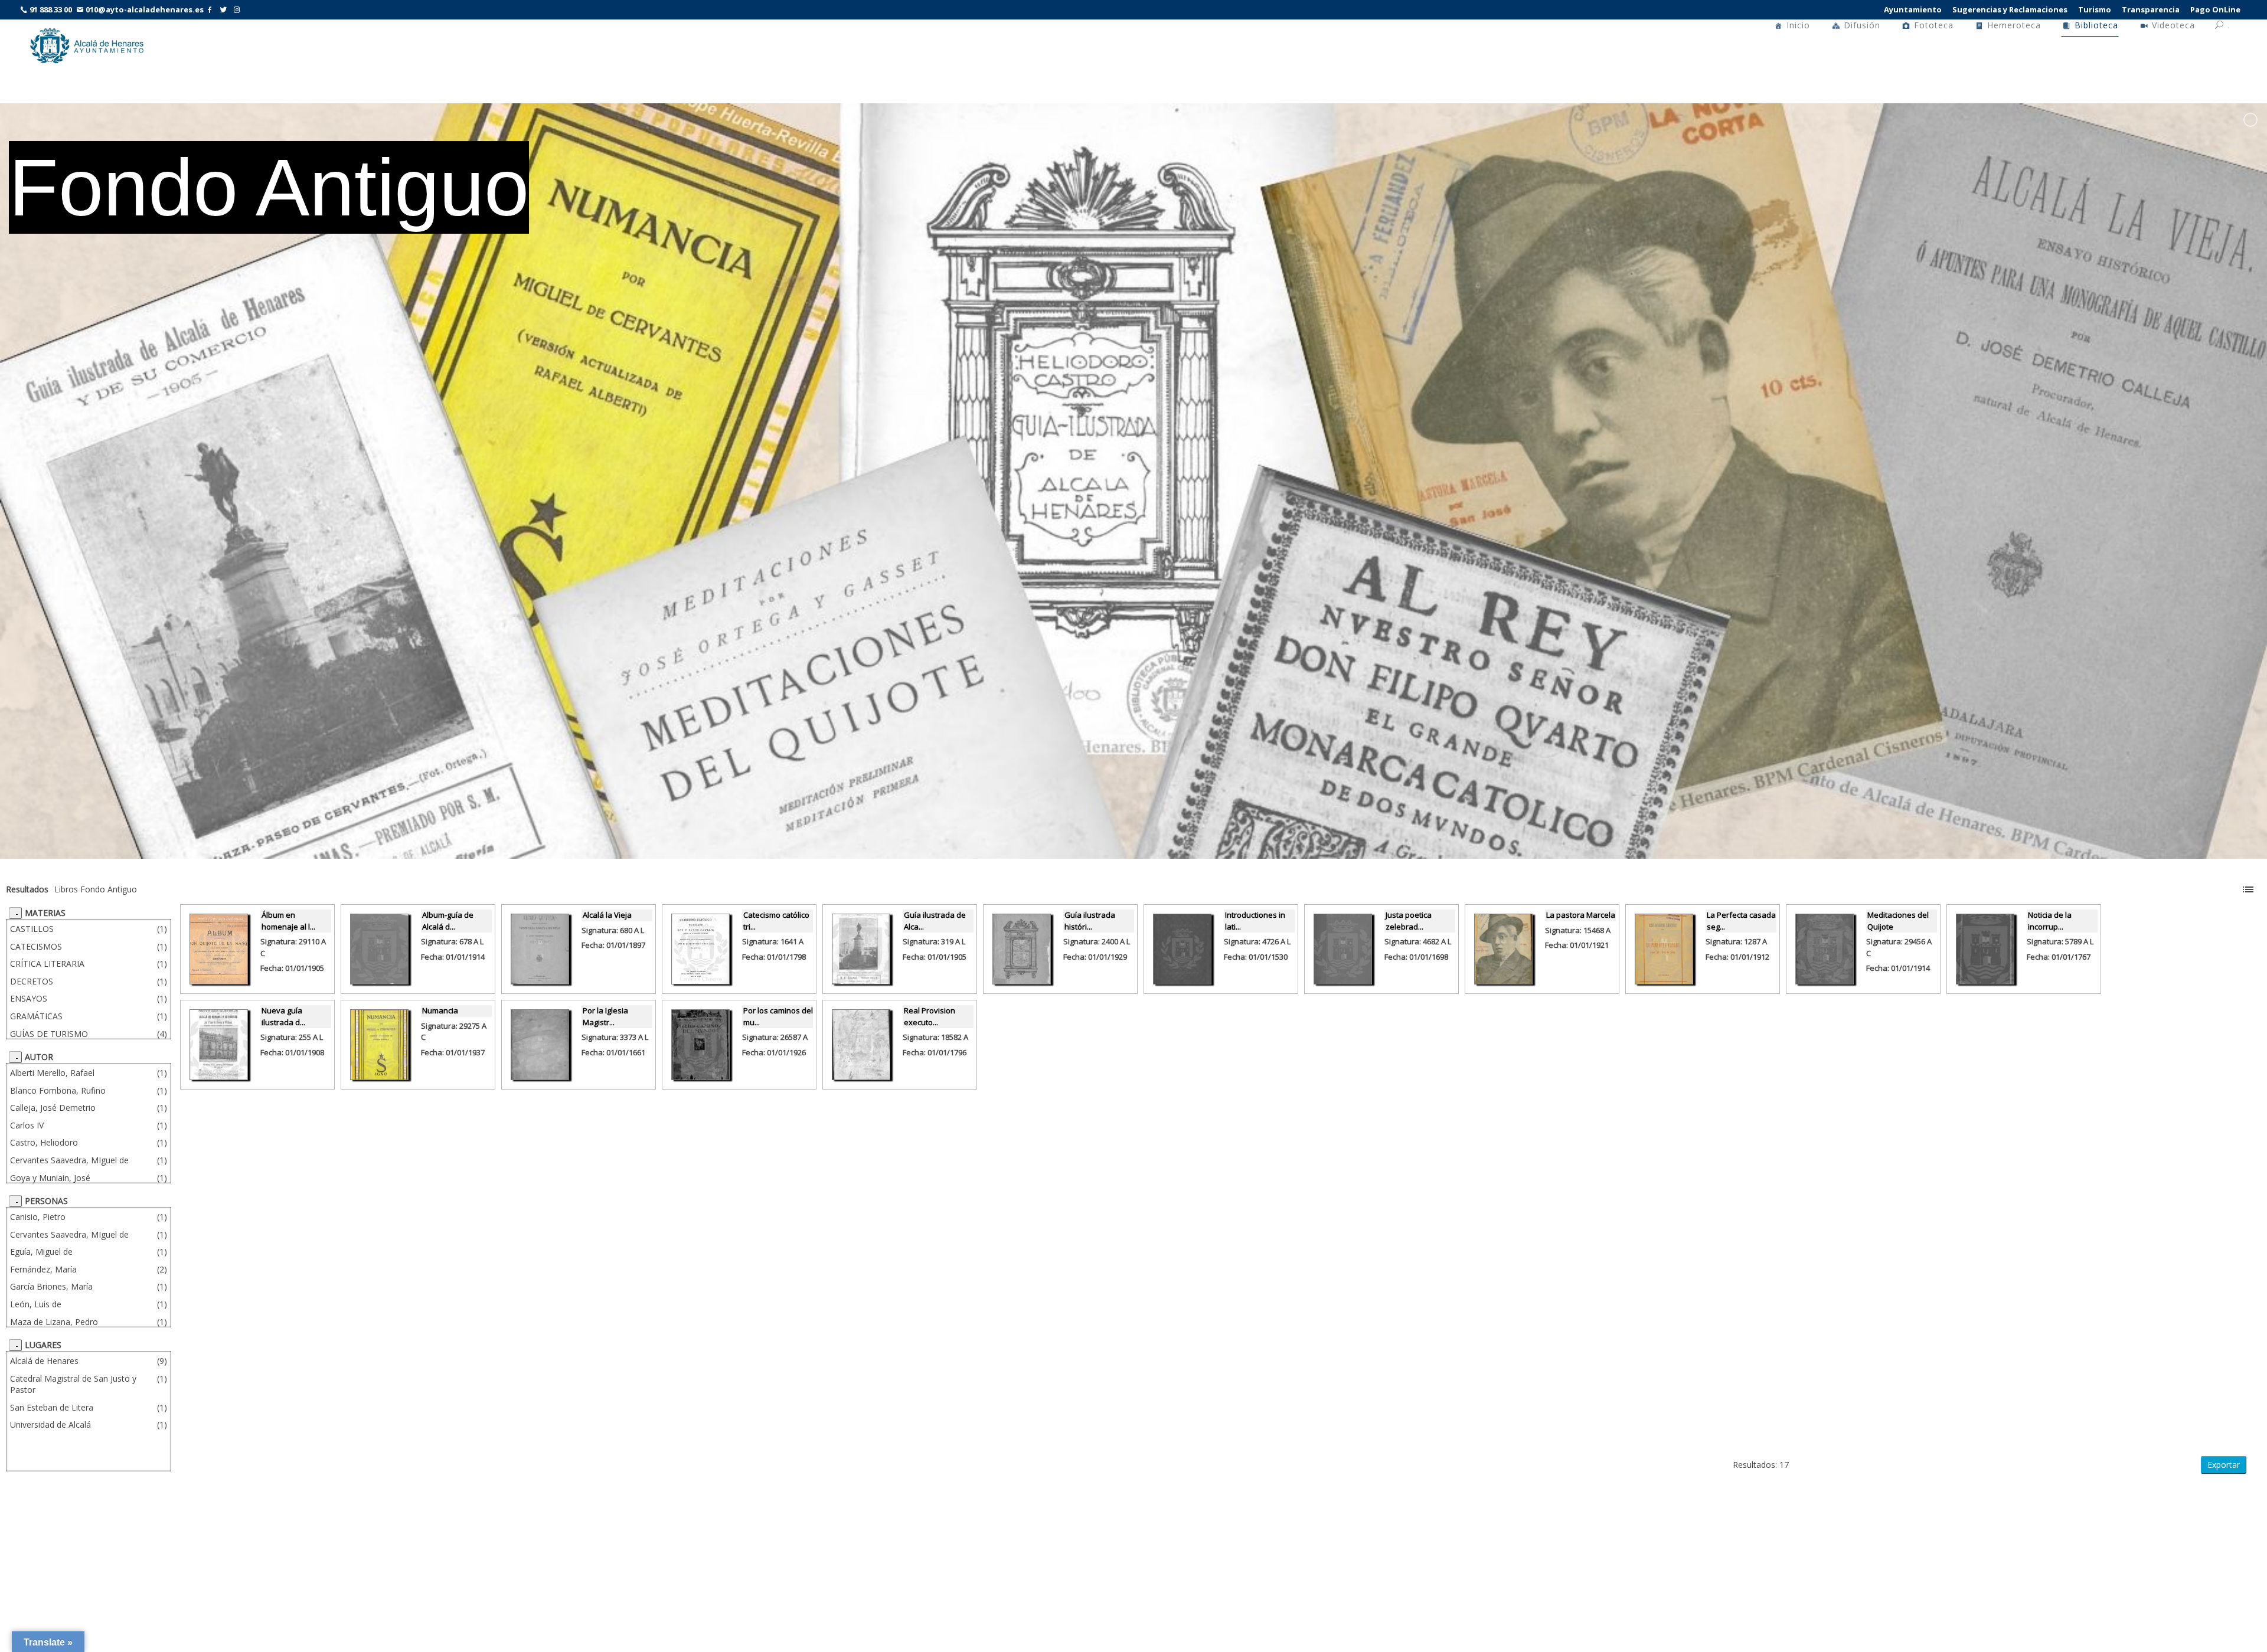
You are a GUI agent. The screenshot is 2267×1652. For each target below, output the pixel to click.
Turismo (2095, 9)
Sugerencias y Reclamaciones (2010, 9)
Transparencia (2151, 9)
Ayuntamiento (1913, 9)
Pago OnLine (2215, 9)
